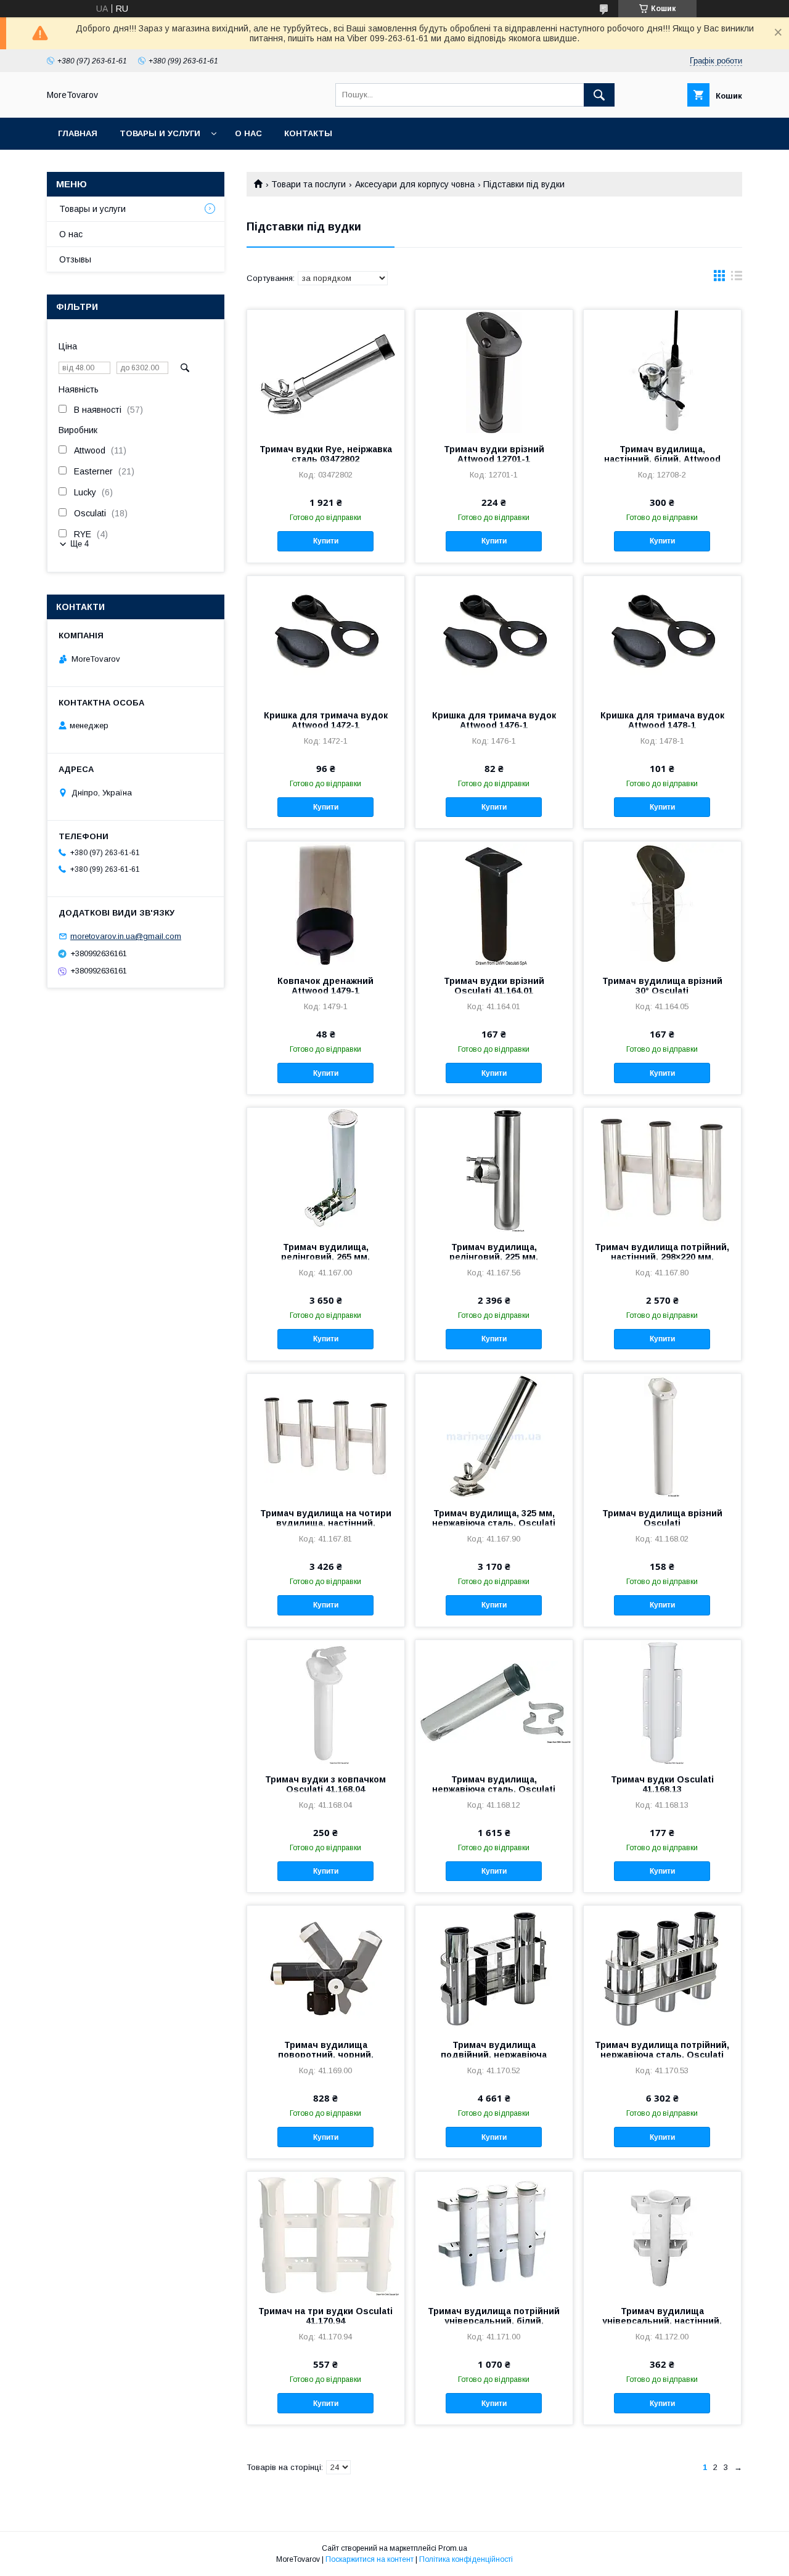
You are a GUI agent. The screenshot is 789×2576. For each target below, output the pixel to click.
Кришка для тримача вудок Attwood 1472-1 (326, 720)
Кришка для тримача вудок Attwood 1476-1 (494, 720)
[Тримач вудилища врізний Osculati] (662, 1436)
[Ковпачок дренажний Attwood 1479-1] (326, 903)
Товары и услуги (160, 133)
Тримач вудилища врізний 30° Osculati (662, 986)
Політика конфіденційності (466, 2559)
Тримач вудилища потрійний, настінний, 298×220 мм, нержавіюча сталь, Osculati (662, 1257)
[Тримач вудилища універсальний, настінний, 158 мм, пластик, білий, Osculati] (662, 2233)
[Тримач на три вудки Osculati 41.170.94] (326, 2233)
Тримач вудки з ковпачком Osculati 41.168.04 (325, 1784)
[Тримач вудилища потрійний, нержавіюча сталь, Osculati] (662, 1967)
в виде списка (737, 278)
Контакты (308, 133)
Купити (326, 541)
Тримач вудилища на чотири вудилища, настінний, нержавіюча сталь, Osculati (326, 1523)
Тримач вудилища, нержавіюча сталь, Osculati (494, 1784)
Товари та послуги (309, 184)
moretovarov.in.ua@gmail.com (126, 936)
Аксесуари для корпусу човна (415, 184)
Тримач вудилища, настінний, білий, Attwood (662, 454)
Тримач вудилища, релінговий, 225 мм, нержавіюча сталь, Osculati (494, 1257)
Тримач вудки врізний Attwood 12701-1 (494, 454)
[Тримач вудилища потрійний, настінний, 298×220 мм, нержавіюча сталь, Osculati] (662, 1169)
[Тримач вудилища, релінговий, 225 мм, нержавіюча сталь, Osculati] (494, 1169)
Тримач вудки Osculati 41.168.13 (662, 1784)
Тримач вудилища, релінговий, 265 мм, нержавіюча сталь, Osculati (325, 1257)
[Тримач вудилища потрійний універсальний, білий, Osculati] (494, 2233)
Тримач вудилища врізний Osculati (662, 1518)
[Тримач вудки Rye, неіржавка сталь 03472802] (326, 372)
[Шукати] (599, 95)
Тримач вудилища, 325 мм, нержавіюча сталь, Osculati (494, 1518)
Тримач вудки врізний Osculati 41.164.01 (494, 986)
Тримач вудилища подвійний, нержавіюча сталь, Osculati (494, 2055)
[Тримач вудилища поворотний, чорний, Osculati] (326, 1967)
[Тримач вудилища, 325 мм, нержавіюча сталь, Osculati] (494, 1436)
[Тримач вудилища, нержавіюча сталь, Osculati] (494, 1702)
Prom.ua (453, 2548)
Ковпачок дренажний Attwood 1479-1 (325, 986)
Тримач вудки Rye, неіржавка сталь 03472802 (326, 454)
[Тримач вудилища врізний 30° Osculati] (662, 903)
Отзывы (75, 259)
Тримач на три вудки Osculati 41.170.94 (325, 2316)
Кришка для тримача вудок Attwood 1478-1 (662, 720)
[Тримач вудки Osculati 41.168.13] (662, 1702)
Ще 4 (80, 544)
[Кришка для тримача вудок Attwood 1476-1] (494, 638)
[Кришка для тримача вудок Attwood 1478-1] (662, 638)
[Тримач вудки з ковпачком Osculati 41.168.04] (326, 1702)
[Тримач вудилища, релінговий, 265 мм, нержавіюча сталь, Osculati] (326, 1169)
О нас (248, 133)
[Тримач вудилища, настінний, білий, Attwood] (662, 372)
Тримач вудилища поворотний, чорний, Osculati (326, 2055)
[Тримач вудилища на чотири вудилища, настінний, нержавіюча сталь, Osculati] (326, 1436)
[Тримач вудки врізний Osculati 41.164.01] (494, 903)
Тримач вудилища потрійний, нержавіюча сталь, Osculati (662, 2050)
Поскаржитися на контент (370, 2559)
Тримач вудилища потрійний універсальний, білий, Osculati (494, 2321)
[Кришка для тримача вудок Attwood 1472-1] (326, 638)
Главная (78, 133)
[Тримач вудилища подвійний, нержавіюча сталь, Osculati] (494, 1967)
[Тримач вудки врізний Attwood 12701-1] (494, 372)
